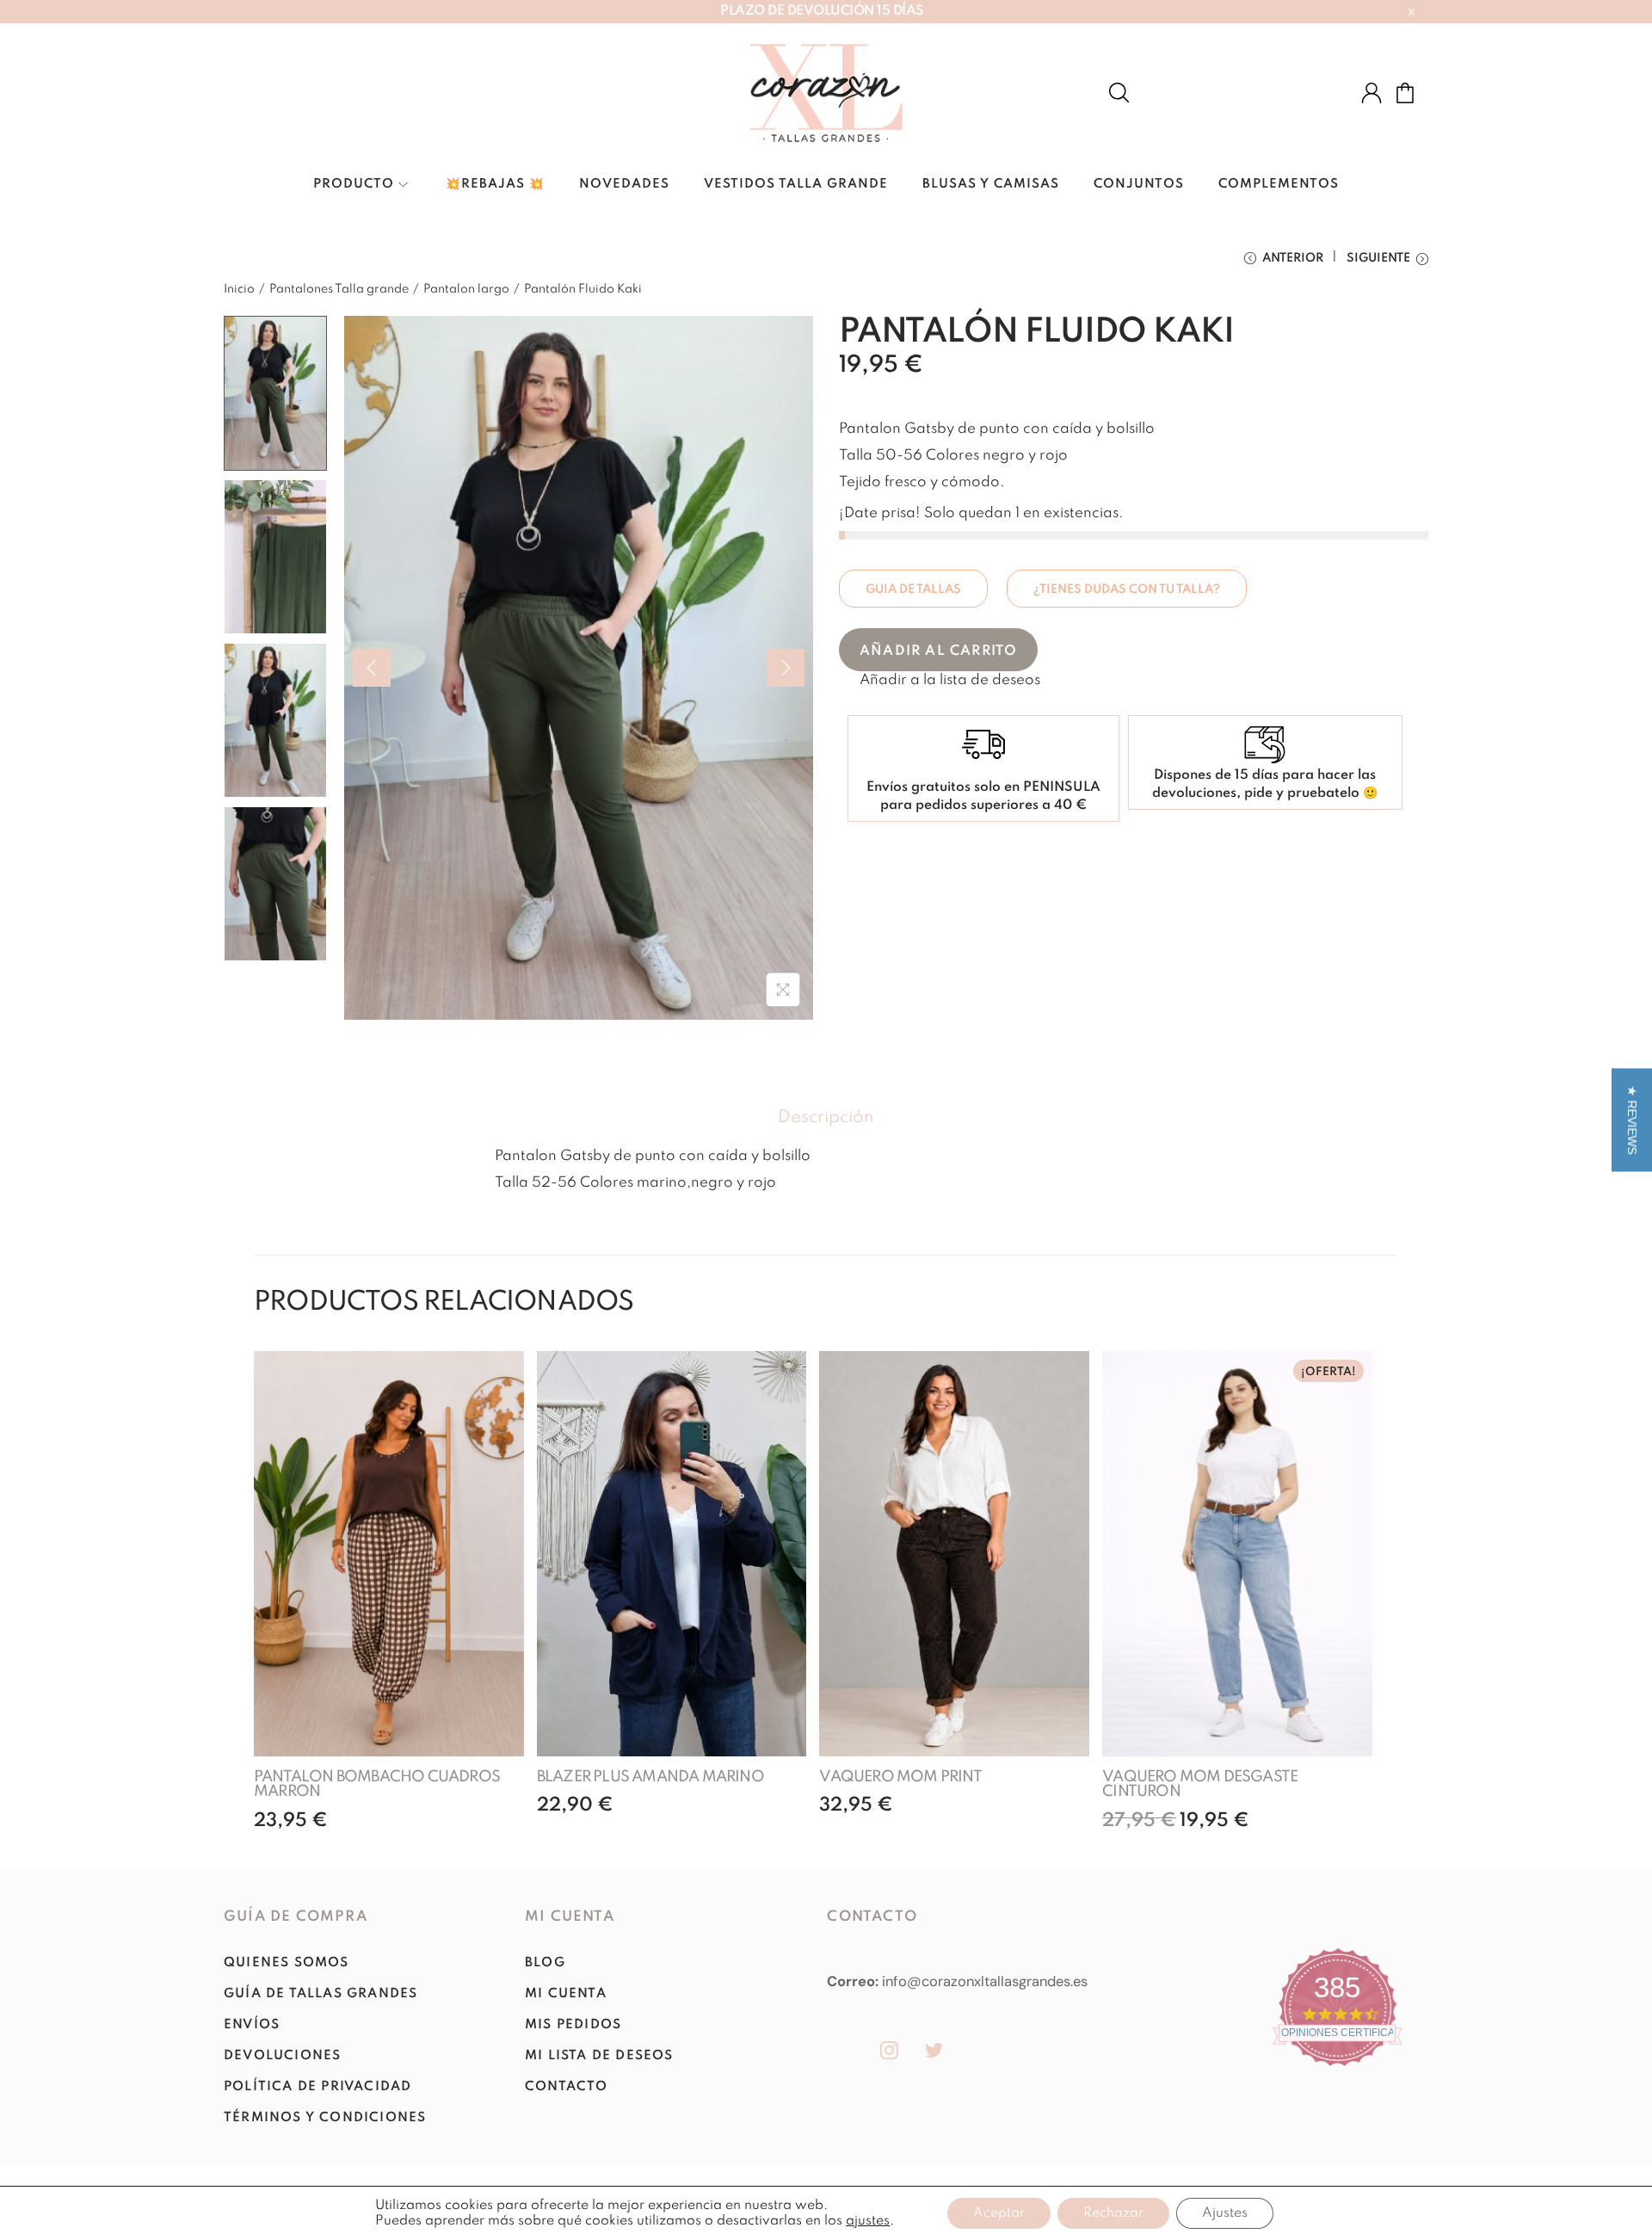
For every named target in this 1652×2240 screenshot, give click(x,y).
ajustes (868, 2221)
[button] (940, 680)
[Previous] (372, 668)
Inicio (239, 289)
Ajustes (1225, 2213)
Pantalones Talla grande (339, 289)
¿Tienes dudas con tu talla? (1127, 589)
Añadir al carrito (938, 651)
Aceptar (999, 2213)
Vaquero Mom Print (900, 1777)
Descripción (826, 1118)
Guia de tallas (913, 589)
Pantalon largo (466, 289)
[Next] (786, 668)
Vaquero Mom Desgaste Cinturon (1200, 1785)
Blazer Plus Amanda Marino (650, 1777)
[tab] (826, 1118)
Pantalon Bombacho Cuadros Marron (377, 1785)
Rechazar (1113, 2213)
